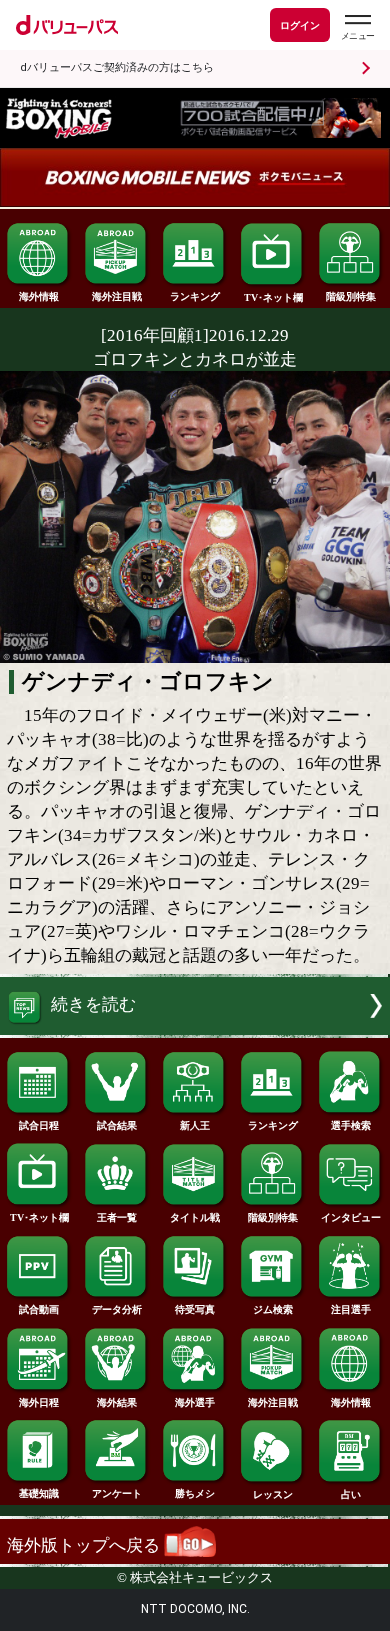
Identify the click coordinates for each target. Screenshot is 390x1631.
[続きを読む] (195, 1029)
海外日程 (39, 1402)
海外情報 (39, 296)
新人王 (195, 1125)
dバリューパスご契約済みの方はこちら (117, 67)
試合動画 (39, 1309)
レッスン (273, 1494)
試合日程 (39, 1125)
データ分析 (117, 1309)
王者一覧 (117, 1217)
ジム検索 (273, 1309)
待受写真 (195, 1309)
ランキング (195, 296)
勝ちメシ (195, 1493)
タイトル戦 (195, 1217)
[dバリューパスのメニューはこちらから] (357, 27)
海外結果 (117, 1402)
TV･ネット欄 (273, 297)
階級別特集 (351, 296)
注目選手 (351, 1309)
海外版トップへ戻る (85, 1545)
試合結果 (117, 1125)
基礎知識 (39, 1493)
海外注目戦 (117, 296)
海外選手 (195, 1402)
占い (351, 1494)
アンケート (117, 1493)
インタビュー (351, 1217)
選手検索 (351, 1125)
